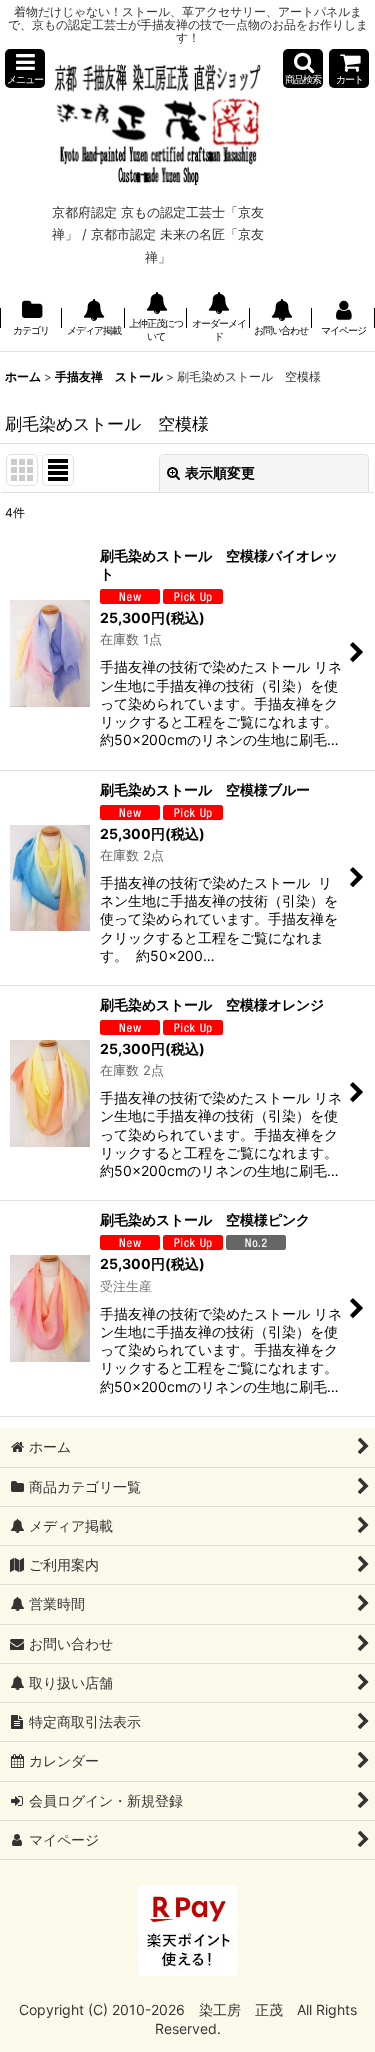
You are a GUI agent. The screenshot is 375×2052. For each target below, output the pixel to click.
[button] (25, 68)
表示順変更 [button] (220, 472)
